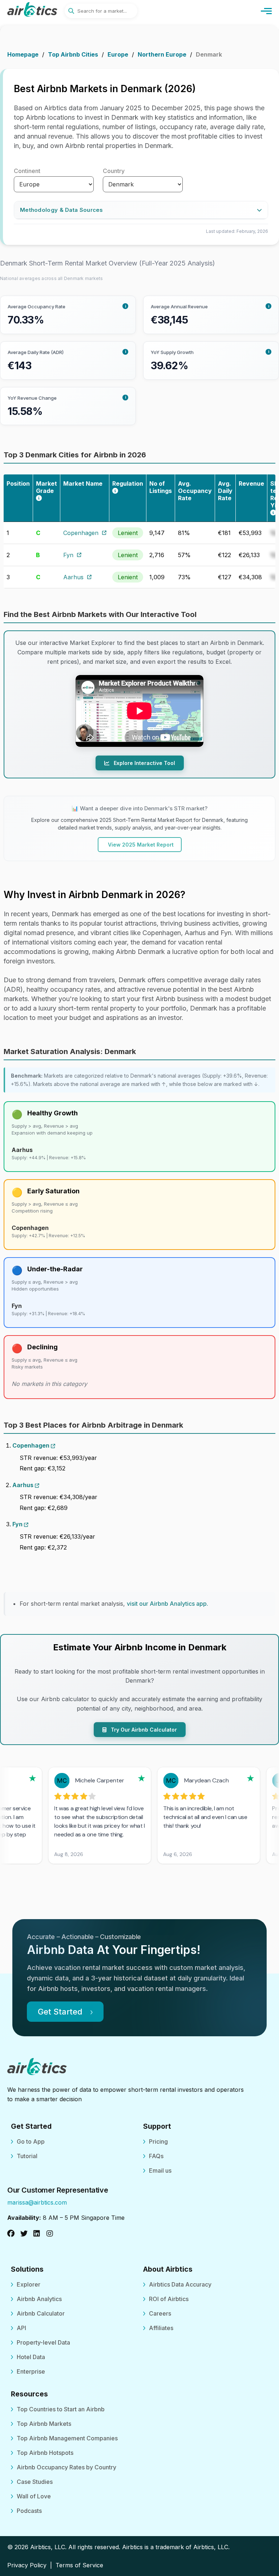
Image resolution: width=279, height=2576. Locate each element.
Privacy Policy (27, 2565)
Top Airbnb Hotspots (45, 2453)
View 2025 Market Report (141, 845)
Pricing (158, 2141)
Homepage (23, 54)
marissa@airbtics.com (37, 2202)
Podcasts (29, 2511)
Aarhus (73, 577)
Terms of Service (79, 2565)
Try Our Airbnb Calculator (143, 1730)
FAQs (156, 2156)
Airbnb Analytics (39, 2299)
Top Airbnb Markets (44, 2424)
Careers (160, 2313)
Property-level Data (43, 2342)
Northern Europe (162, 54)
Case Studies (35, 2482)
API (21, 2328)
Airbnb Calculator (41, 2313)
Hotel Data (31, 2357)
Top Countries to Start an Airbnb (61, 2409)
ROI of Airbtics (169, 2299)
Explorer (29, 2284)
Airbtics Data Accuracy (180, 2284)
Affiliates (161, 2328)
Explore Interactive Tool (144, 763)
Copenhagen (81, 533)
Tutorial (27, 2156)
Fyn (68, 555)
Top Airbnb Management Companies (67, 2438)
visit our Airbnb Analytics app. (167, 1604)
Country (114, 171)
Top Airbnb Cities (73, 54)
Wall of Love (34, 2496)
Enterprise (31, 2371)
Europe (118, 54)
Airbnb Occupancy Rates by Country (66, 2467)
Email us (160, 2170)
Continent (27, 171)
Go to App (31, 2141)
